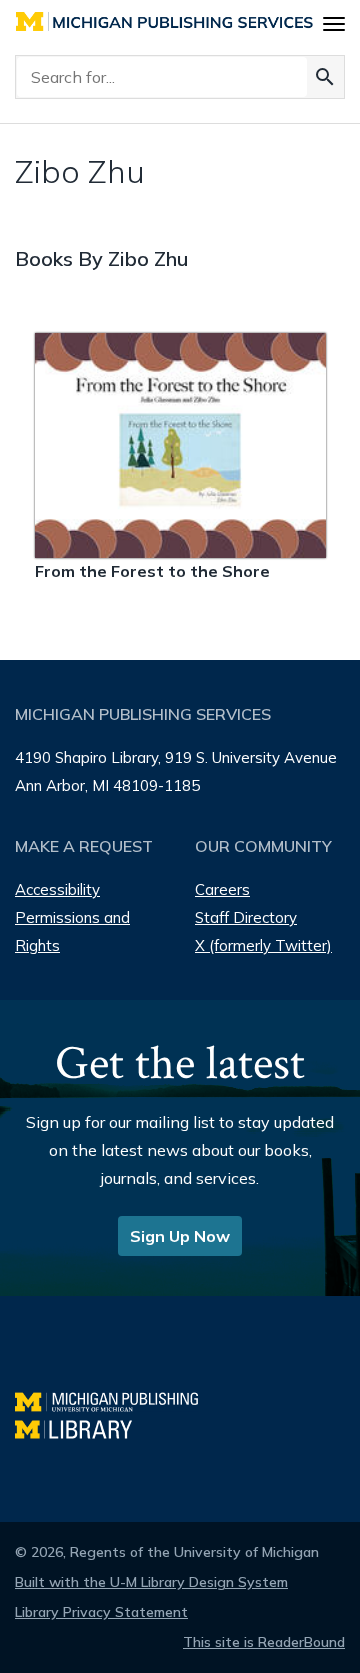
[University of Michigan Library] (83, 1427)
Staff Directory (246, 917)
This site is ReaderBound (264, 1642)
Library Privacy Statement (101, 1612)
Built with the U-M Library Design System (151, 1582)
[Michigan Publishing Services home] (164, 21)
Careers (222, 889)
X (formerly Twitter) (263, 945)
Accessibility (57, 889)
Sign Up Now (180, 1236)
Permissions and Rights (72, 931)
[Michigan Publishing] (116, 1399)
